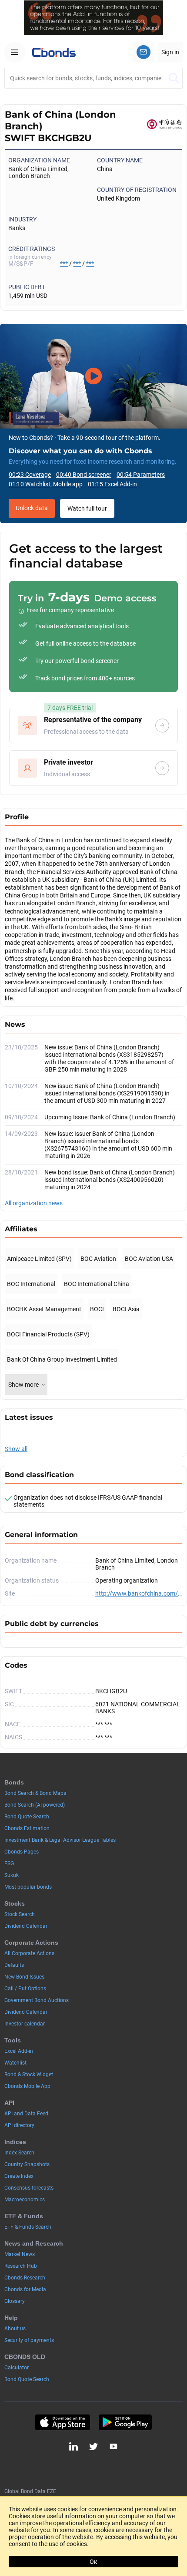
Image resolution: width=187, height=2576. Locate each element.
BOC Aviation (98, 1259)
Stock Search (20, 1914)
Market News (20, 2254)
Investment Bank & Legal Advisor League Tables (60, 1840)
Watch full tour (87, 508)
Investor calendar (25, 2024)
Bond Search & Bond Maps (35, 1793)
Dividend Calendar (26, 1926)
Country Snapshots (27, 2164)
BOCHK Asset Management (44, 1309)
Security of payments (29, 2340)
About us (15, 2329)
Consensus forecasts (29, 2188)
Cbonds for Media (25, 2289)
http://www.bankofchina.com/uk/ (139, 1593)
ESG (9, 1864)
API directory (19, 2125)
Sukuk (12, 1875)
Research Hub (21, 2266)
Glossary (15, 2301)
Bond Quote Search (27, 1817)
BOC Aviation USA (149, 1259)
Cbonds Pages (22, 1852)
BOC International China (97, 1284)
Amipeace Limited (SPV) (39, 1259)
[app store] (62, 2422)
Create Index (19, 2176)
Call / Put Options (25, 1989)
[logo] (54, 52)
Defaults (14, 1965)
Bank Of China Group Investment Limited (62, 1359)
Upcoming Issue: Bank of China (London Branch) (110, 1117)
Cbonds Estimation (27, 1828)
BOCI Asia (126, 1309)
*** (64, 264)
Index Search (19, 2153)
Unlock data (32, 508)
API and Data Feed (26, 2114)
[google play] (125, 2422)
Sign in (170, 52)
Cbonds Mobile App (27, 2086)
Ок (93, 2562)
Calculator (17, 2368)
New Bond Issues (24, 1977)
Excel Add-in (19, 2051)
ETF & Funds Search (28, 2227)
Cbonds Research (25, 2278)
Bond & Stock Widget (29, 2075)
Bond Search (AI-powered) (35, 1805)
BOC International (31, 1284)
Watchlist (15, 2063)
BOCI (97, 1309)
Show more (23, 1385)
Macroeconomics (25, 2200)
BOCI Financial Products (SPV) (48, 1334)
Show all (16, 1449)
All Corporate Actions (29, 1953)
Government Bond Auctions (37, 2000)
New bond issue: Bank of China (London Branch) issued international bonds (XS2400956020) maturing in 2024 (110, 1180)
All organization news (34, 1203)
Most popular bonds (28, 1887)
